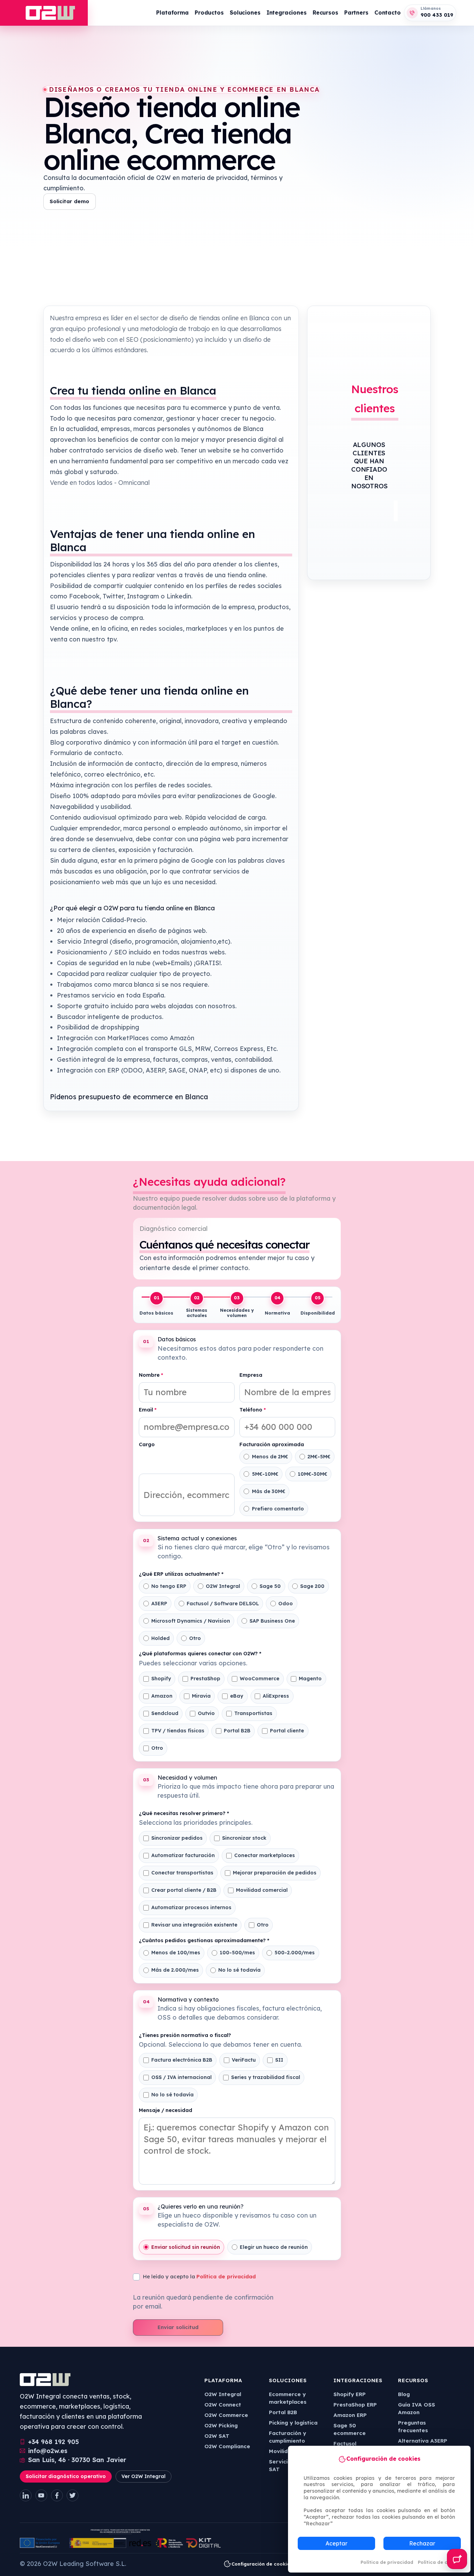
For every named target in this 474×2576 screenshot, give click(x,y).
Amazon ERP (350, 2415)
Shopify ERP (350, 2394)
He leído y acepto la (199, 2276)
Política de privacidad (387, 2562)
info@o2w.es (48, 2451)
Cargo (147, 1445)
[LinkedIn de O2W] (26, 2495)
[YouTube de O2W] (41, 2495)
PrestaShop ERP (355, 2405)
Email (148, 1410)
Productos (209, 13)
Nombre (151, 1375)
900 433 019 (437, 15)
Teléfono (253, 1410)
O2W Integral (223, 2394)
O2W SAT (217, 2436)
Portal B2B (283, 2412)
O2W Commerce (226, 2415)
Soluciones (245, 13)
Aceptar (336, 2543)
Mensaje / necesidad (166, 2110)
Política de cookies (440, 2562)
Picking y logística (293, 2423)
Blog (404, 2394)
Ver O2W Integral (143, 2476)
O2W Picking (221, 2425)
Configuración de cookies (262, 2564)
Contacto (388, 13)
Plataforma (172, 13)
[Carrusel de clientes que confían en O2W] (369, 511)
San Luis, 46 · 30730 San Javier (77, 2460)
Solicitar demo (69, 201)
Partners (356, 13)
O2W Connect (223, 2405)
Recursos (325, 13)
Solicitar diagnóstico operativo (66, 2476)
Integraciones (287, 13)
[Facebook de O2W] (57, 2495)
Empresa (251, 1375)
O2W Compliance (227, 2446)
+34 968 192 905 (54, 2442)
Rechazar (422, 2543)
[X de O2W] (73, 2495)
